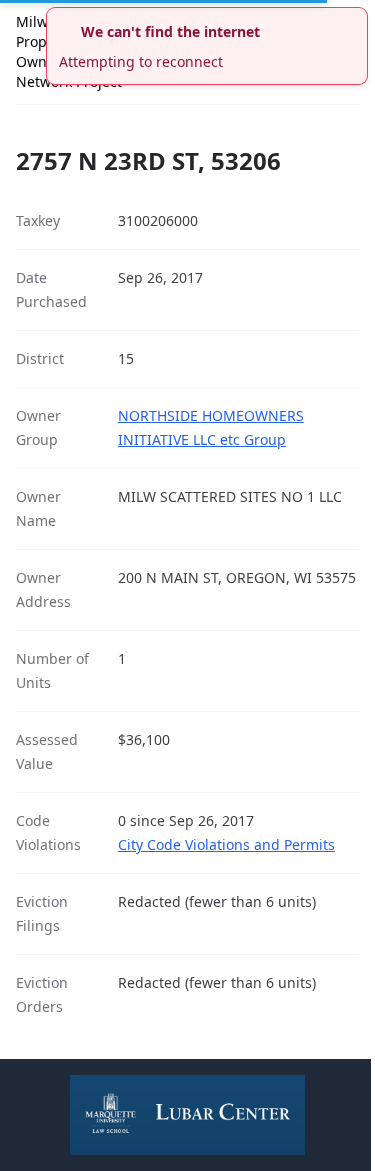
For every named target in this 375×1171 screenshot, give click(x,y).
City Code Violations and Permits (226, 844)
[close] (355, 20)
